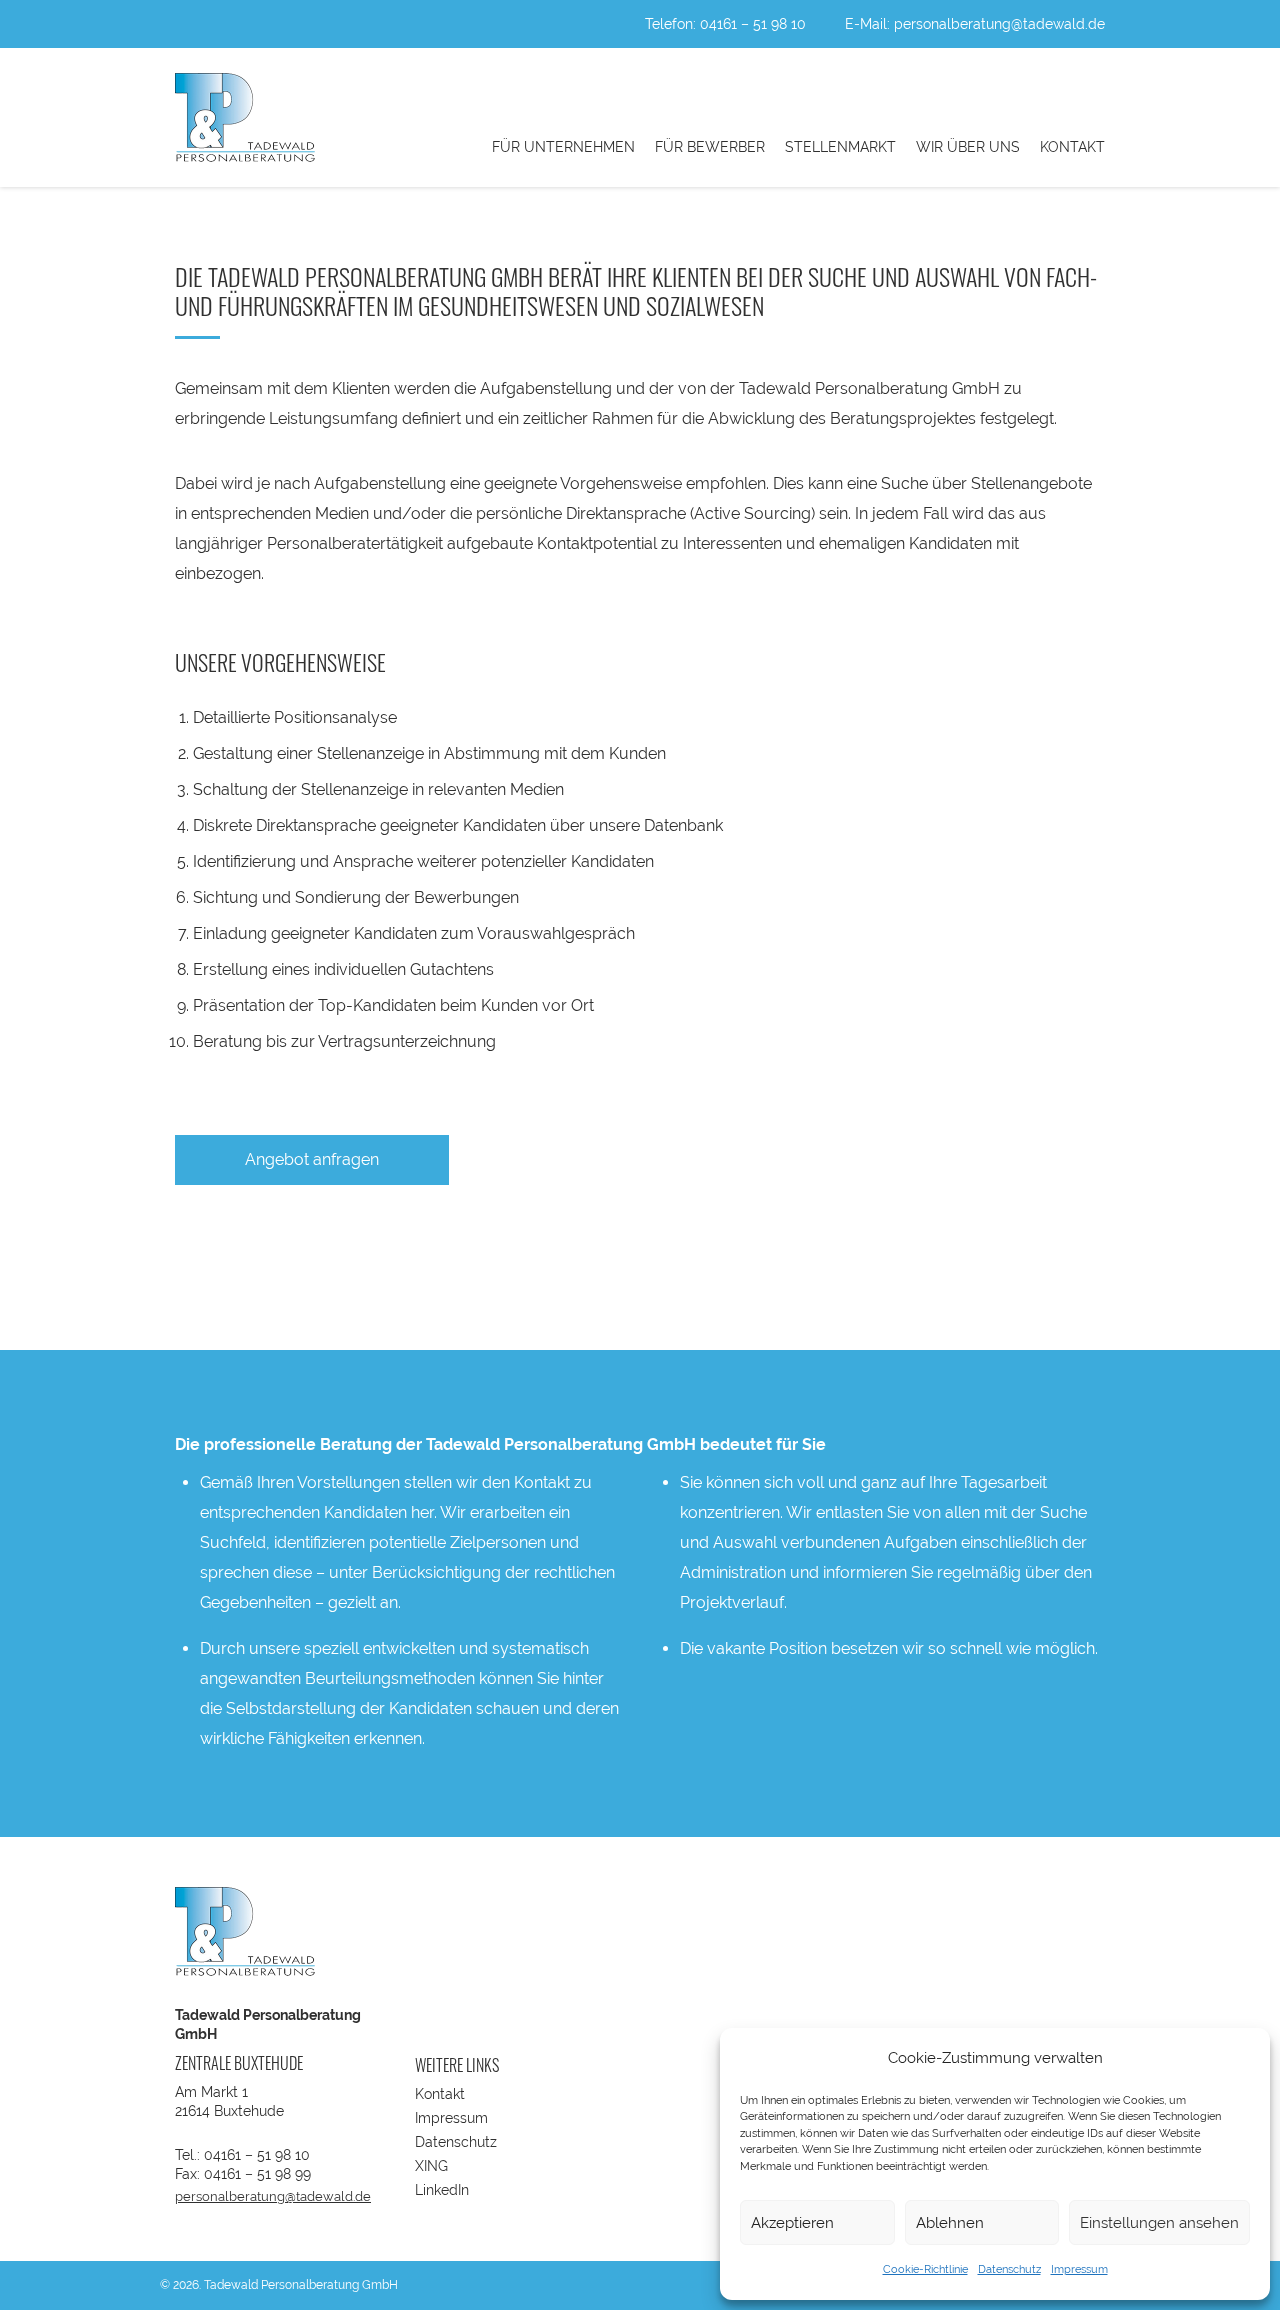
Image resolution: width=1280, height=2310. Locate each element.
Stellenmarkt (840, 147)
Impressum (1079, 2269)
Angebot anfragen (312, 1159)
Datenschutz (1009, 2269)
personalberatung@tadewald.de (999, 24)
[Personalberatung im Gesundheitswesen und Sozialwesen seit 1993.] (245, 117)
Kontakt (1072, 147)
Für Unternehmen (563, 147)
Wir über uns (968, 147)
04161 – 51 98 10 (753, 24)
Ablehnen (950, 2223)
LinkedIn (442, 2190)
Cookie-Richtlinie (925, 2269)
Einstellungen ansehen (1159, 2223)
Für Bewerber (710, 147)
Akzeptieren (792, 2223)
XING (431, 2166)
